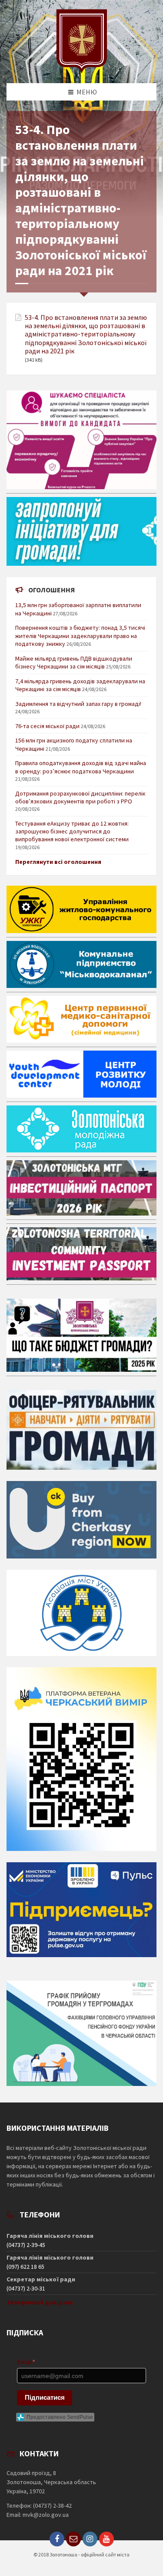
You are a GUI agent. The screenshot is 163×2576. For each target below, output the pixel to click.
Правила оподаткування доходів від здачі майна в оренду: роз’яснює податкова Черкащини (81, 767)
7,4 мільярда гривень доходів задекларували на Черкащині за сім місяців (80, 685)
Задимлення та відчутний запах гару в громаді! (78, 704)
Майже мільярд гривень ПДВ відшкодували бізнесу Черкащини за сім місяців (74, 662)
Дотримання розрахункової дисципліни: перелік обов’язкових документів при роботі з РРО (80, 797)
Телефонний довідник (40, 2302)
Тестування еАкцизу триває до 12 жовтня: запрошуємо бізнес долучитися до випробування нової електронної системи (72, 831)
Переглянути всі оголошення (58, 862)
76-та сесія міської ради (47, 726)
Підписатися (45, 2397)
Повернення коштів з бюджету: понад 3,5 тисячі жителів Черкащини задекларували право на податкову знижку (80, 635)
